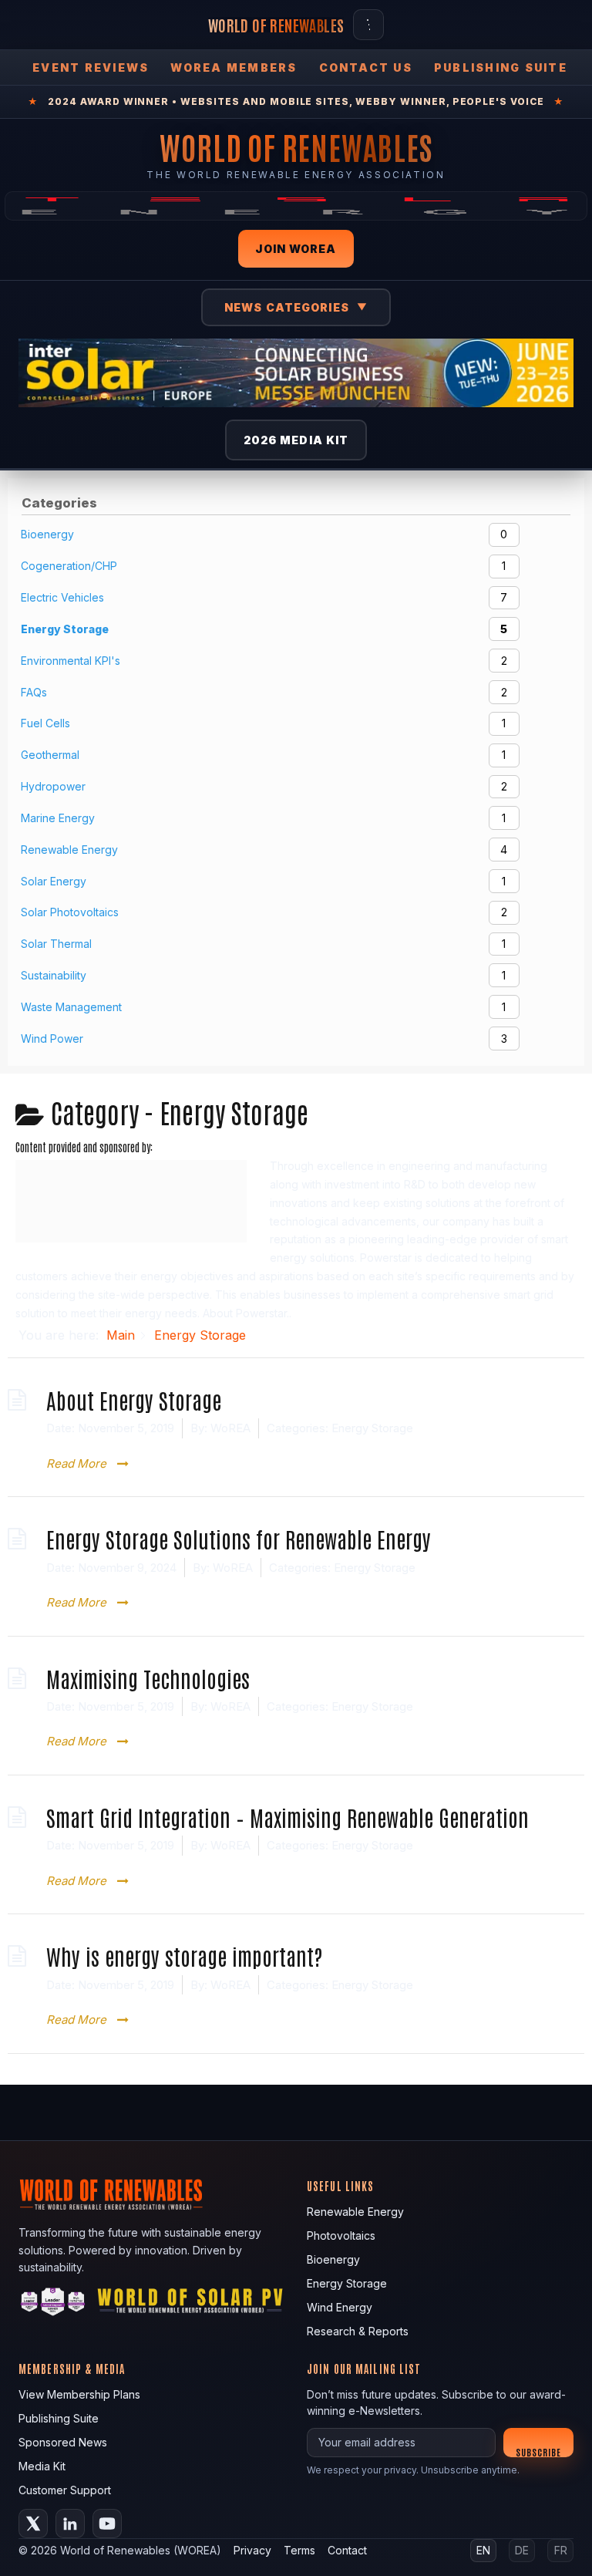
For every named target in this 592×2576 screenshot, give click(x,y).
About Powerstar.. (247, 1313)
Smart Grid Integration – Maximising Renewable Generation (288, 1817)
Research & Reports (358, 2331)
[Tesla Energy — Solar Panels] (296, 206)
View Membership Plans (79, 2394)
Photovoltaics (341, 2235)
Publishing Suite (501, 67)
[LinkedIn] (70, 2524)
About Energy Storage (134, 1399)
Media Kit (42, 2466)
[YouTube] (107, 2524)
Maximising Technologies (148, 1678)
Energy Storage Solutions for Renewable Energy (239, 1538)
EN (483, 2550)
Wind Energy (340, 2307)
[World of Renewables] (53, 2304)
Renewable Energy (355, 2212)
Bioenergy (333, 2259)
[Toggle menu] (368, 25)
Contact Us (366, 67)
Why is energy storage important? (185, 1956)
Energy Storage (372, 1428)
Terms (299, 2550)
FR (561, 2550)
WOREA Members (234, 67)
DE (522, 2550)
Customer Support (65, 2490)
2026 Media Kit (296, 440)
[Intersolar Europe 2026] (296, 373)
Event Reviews (91, 67)
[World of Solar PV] (190, 2304)
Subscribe (538, 2451)
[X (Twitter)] (33, 2524)
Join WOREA (296, 249)
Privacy (252, 2550)
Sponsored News (63, 2442)
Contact (347, 2550)
